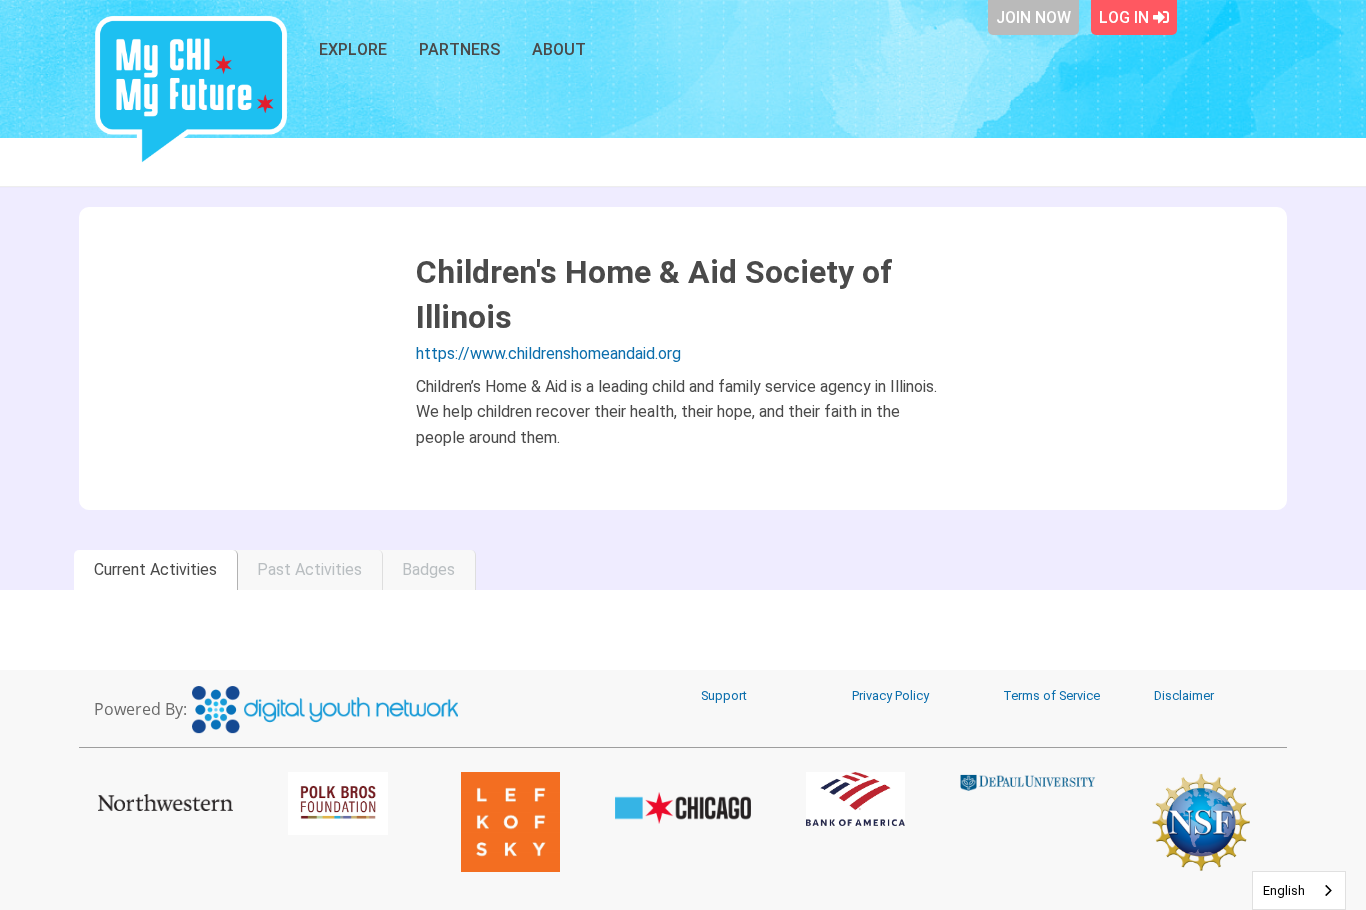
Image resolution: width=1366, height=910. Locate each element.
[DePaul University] (1028, 782)
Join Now (1033, 17)
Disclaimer (1184, 695)
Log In (1126, 17)
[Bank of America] (855, 799)
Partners (459, 49)
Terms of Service (1051, 695)
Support (724, 695)
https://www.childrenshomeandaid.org (548, 353)
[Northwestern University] (165, 802)
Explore (353, 49)
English (1284, 890)
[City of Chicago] (683, 808)
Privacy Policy (890, 695)
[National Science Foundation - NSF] (1200, 822)
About (559, 49)
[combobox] (1299, 890)
